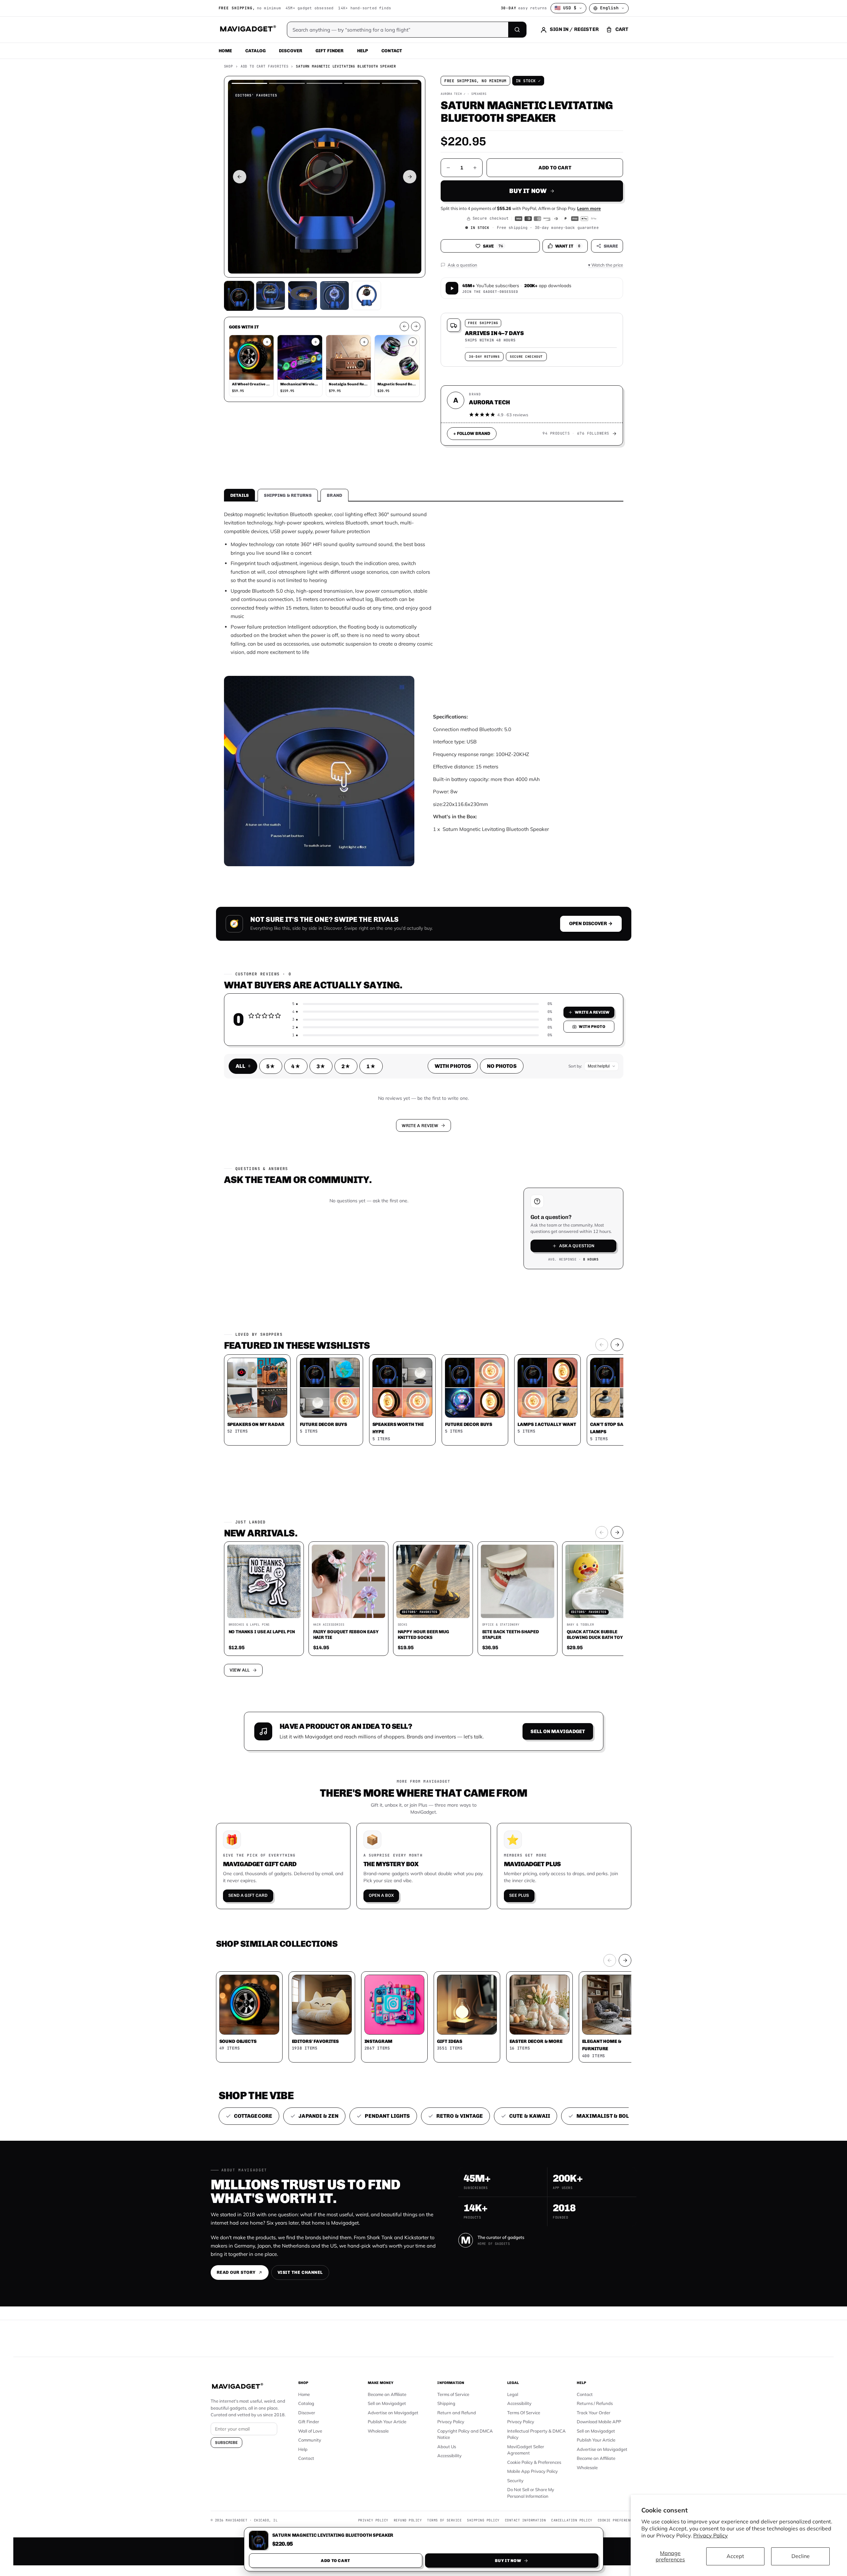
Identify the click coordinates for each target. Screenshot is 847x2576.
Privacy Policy (711, 2535)
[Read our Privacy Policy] (511, 1287)
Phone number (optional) (364, 1236)
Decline (801, 2556)
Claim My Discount (424, 1321)
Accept (735, 2556)
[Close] (516, 1161)
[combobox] (350, 1253)
